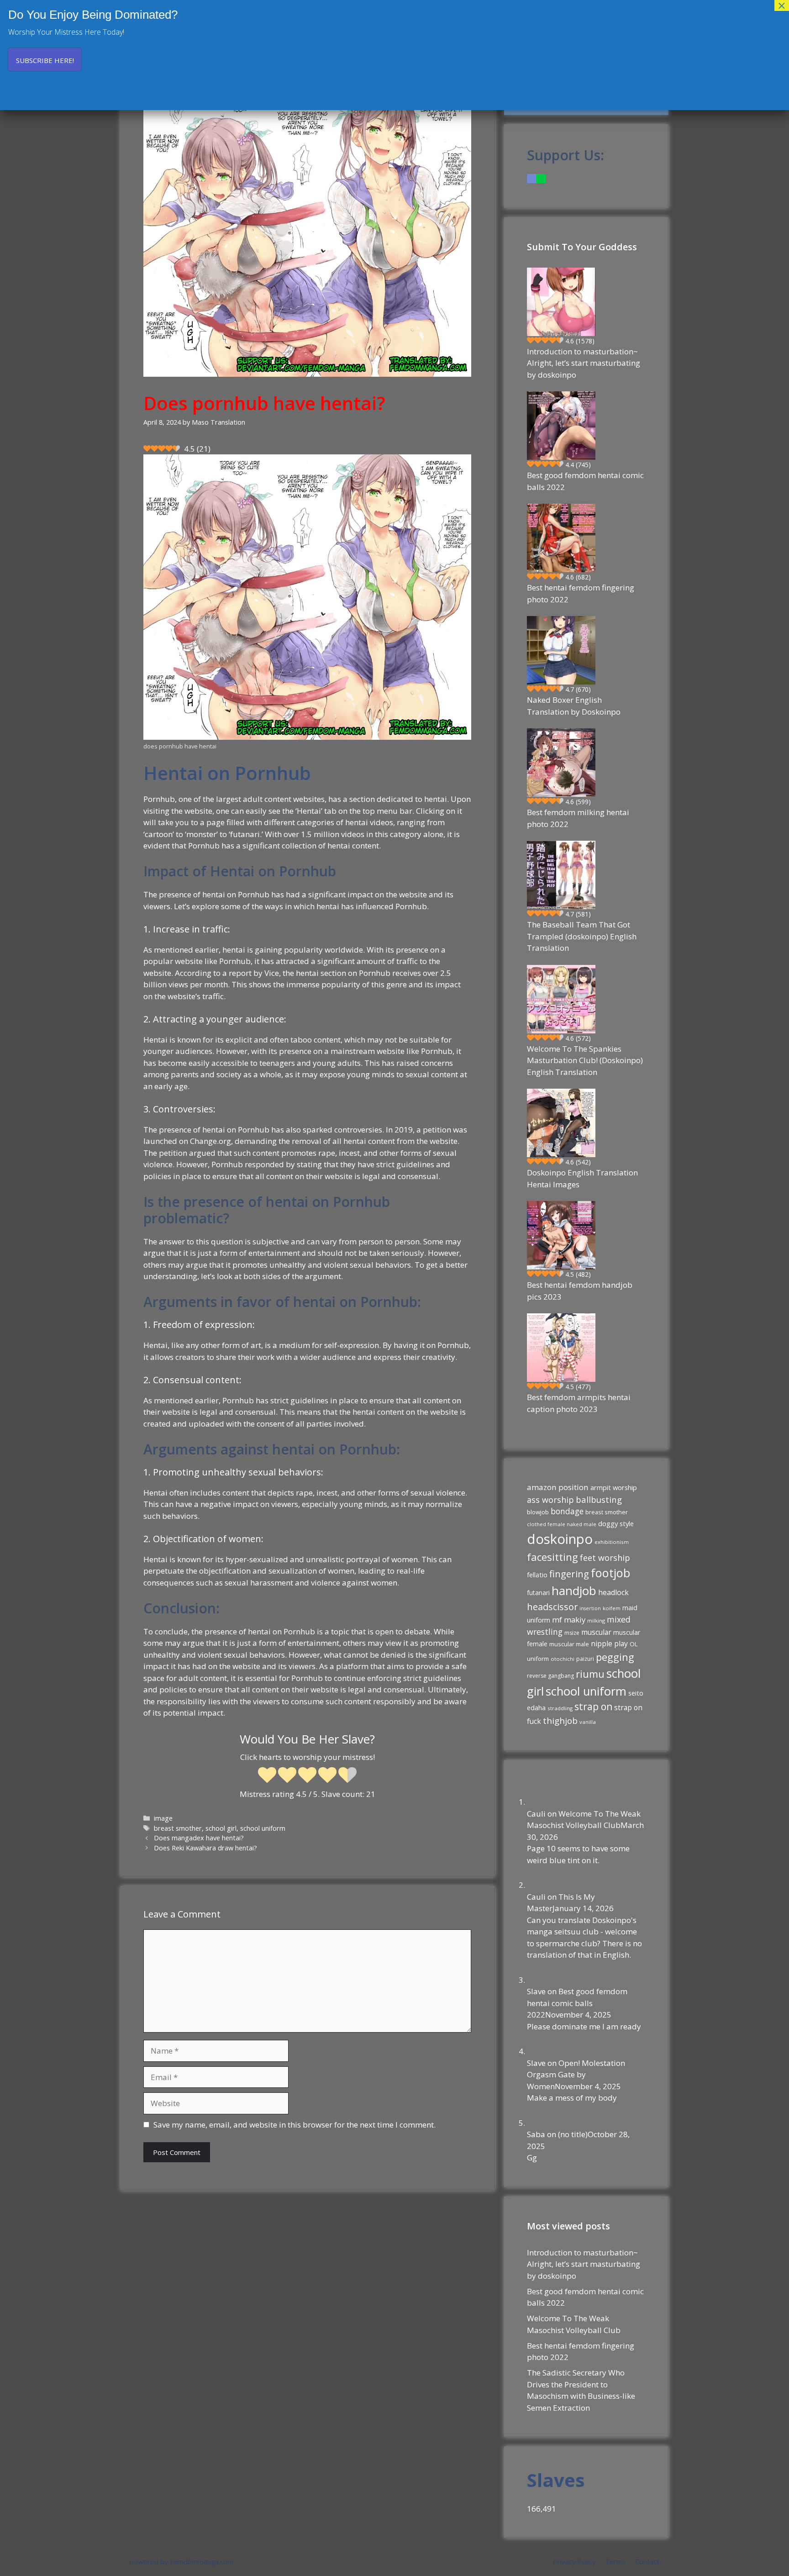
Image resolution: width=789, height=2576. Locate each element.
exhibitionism (612, 1542)
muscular (596, 1632)
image (163, 1818)
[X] (541, 178)
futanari (538, 1593)
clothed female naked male (562, 1524)
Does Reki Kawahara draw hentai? (205, 1848)
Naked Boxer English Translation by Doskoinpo (574, 706)
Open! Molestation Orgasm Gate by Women (576, 2075)
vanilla (588, 1722)
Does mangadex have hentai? (199, 1838)
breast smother (178, 1828)
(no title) (573, 2134)
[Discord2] (531, 178)
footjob (610, 1573)
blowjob (538, 1512)
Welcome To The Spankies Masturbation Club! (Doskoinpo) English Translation (585, 1060)
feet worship (605, 1558)
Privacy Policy (574, 2561)
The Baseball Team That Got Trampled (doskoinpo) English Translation (582, 936)
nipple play (609, 1644)
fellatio (537, 1575)
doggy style (616, 1523)
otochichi (563, 1659)
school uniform (263, 1828)
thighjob (560, 1721)
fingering (569, 1574)
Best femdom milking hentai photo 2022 (578, 818)
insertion (590, 1608)
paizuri (585, 1659)
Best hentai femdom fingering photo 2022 (581, 593)
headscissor (552, 1607)
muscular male (569, 1644)
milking (596, 1620)
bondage (567, 1511)
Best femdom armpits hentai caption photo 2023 (579, 1403)
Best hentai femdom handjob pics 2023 (580, 1291)
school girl (221, 1828)
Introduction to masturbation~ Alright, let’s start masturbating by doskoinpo (584, 363)
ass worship (550, 1500)
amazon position (558, 1487)
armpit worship (614, 1487)
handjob (574, 1591)
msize (572, 1633)
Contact (647, 2561)
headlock (613, 1592)
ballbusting (599, 1499)
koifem (612, 1608)
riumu (590, 1674)
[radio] (267, 1776)
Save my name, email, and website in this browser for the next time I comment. (295, 2125)
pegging (615, 1657)
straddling (560, 1708)
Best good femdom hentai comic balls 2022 (585, 481)
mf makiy (569, 1620)
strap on (593, 1707)
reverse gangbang (550, 1676)
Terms (615, 2561)
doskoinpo (560, 1539)
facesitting (552, 1557)
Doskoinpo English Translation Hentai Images (582, 1178)
